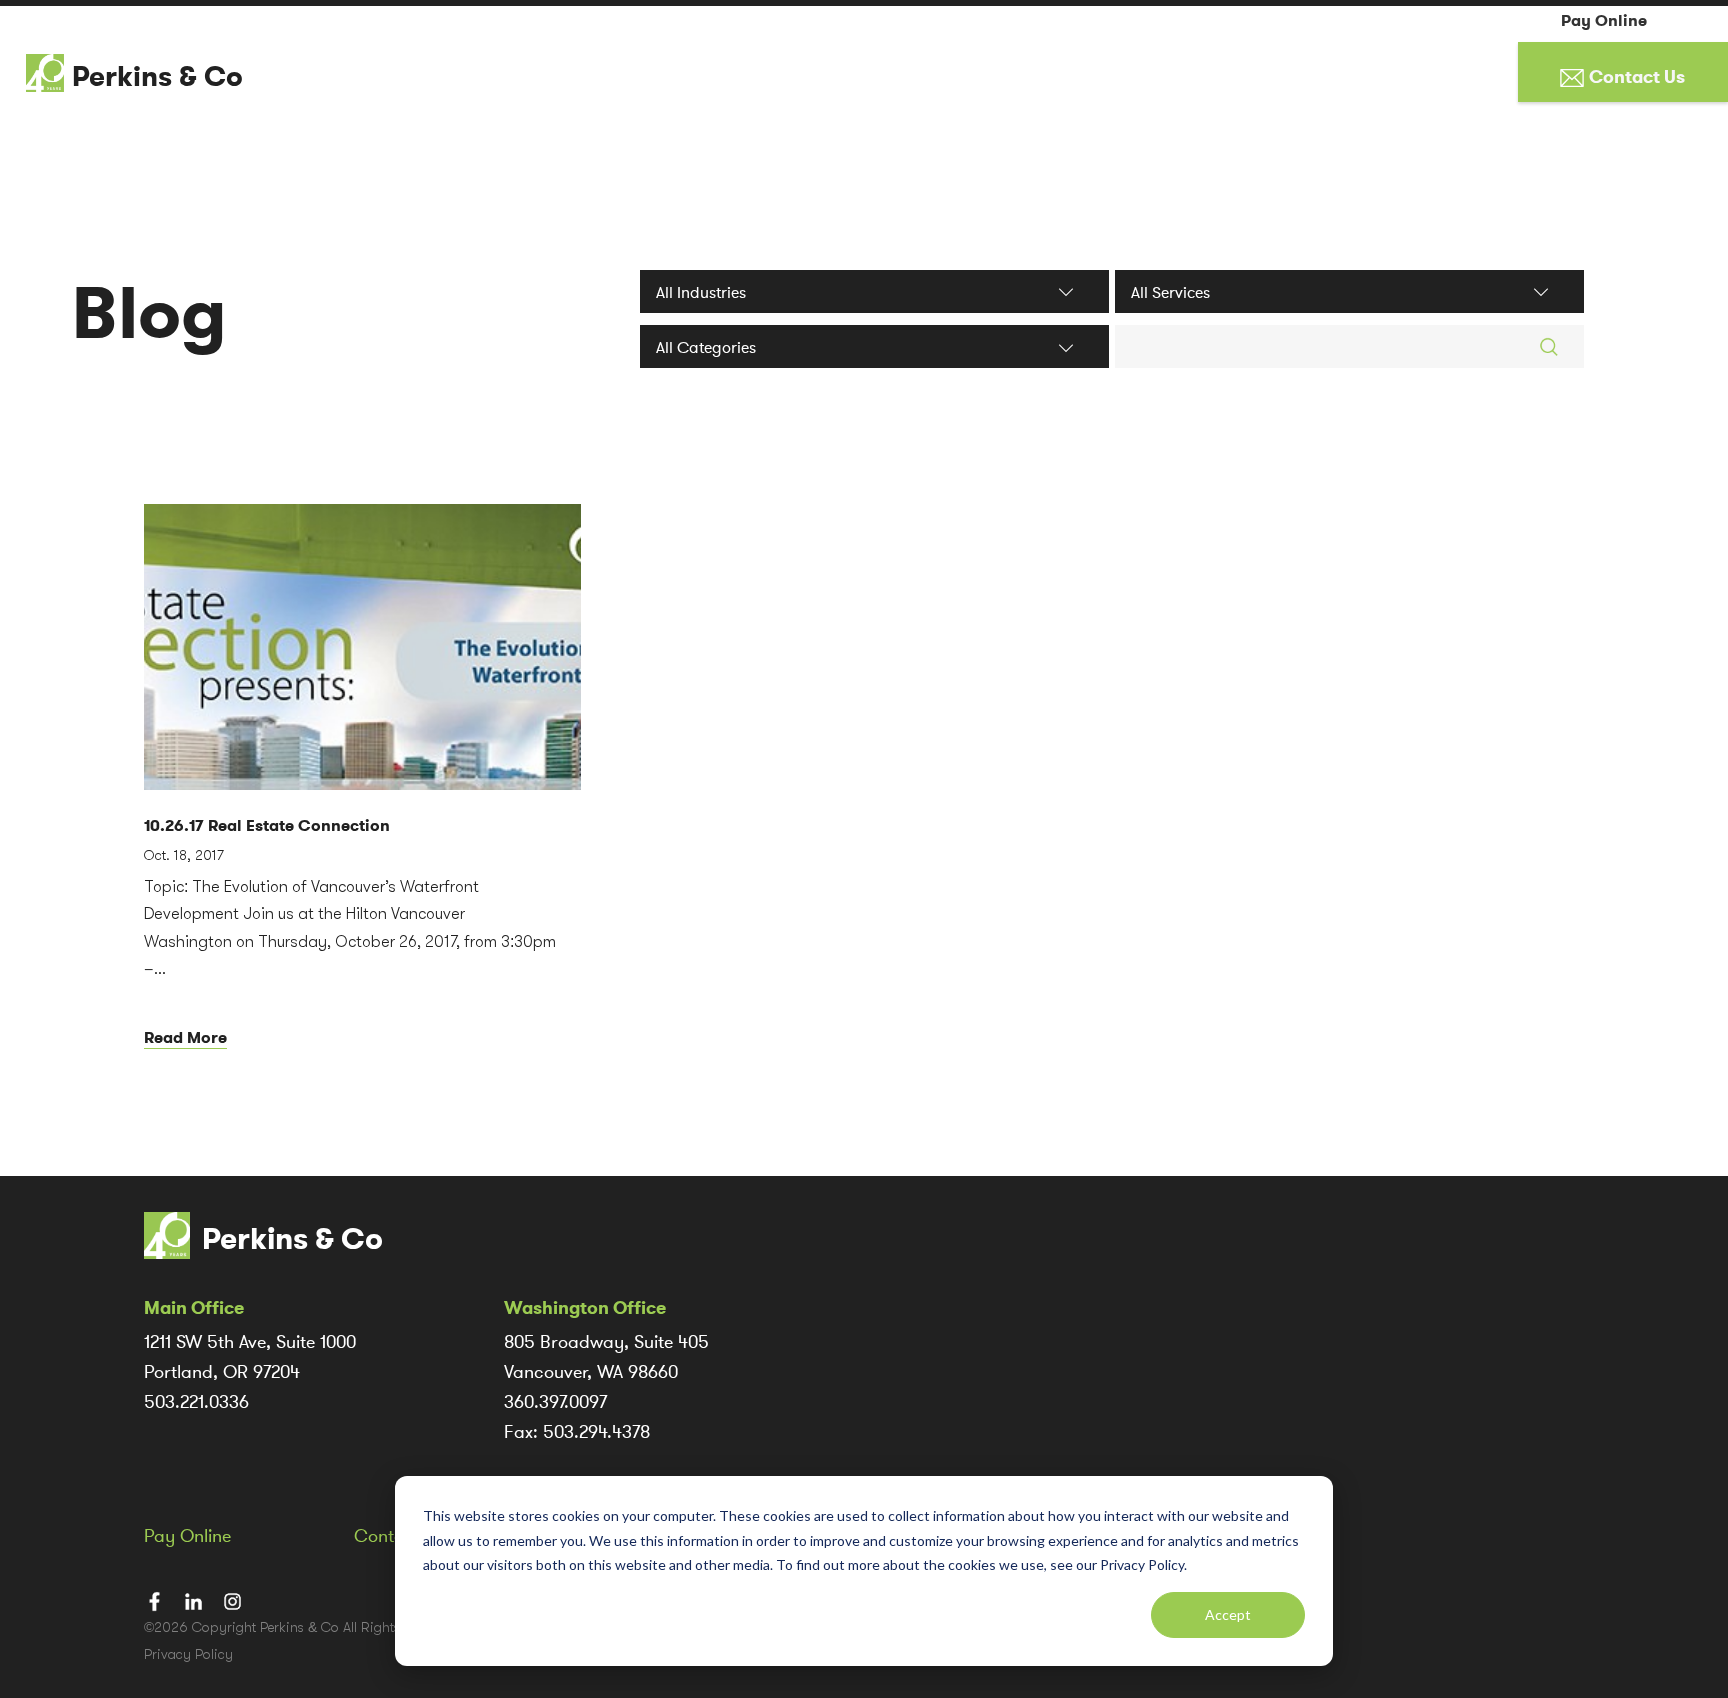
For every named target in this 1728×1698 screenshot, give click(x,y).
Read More (185, 1037)
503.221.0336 (196, 1402)
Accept (1228, 1614)
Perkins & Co (157, 77)
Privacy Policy (188, 1654)
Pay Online (1604, 21)
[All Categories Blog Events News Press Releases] (874, 346)
